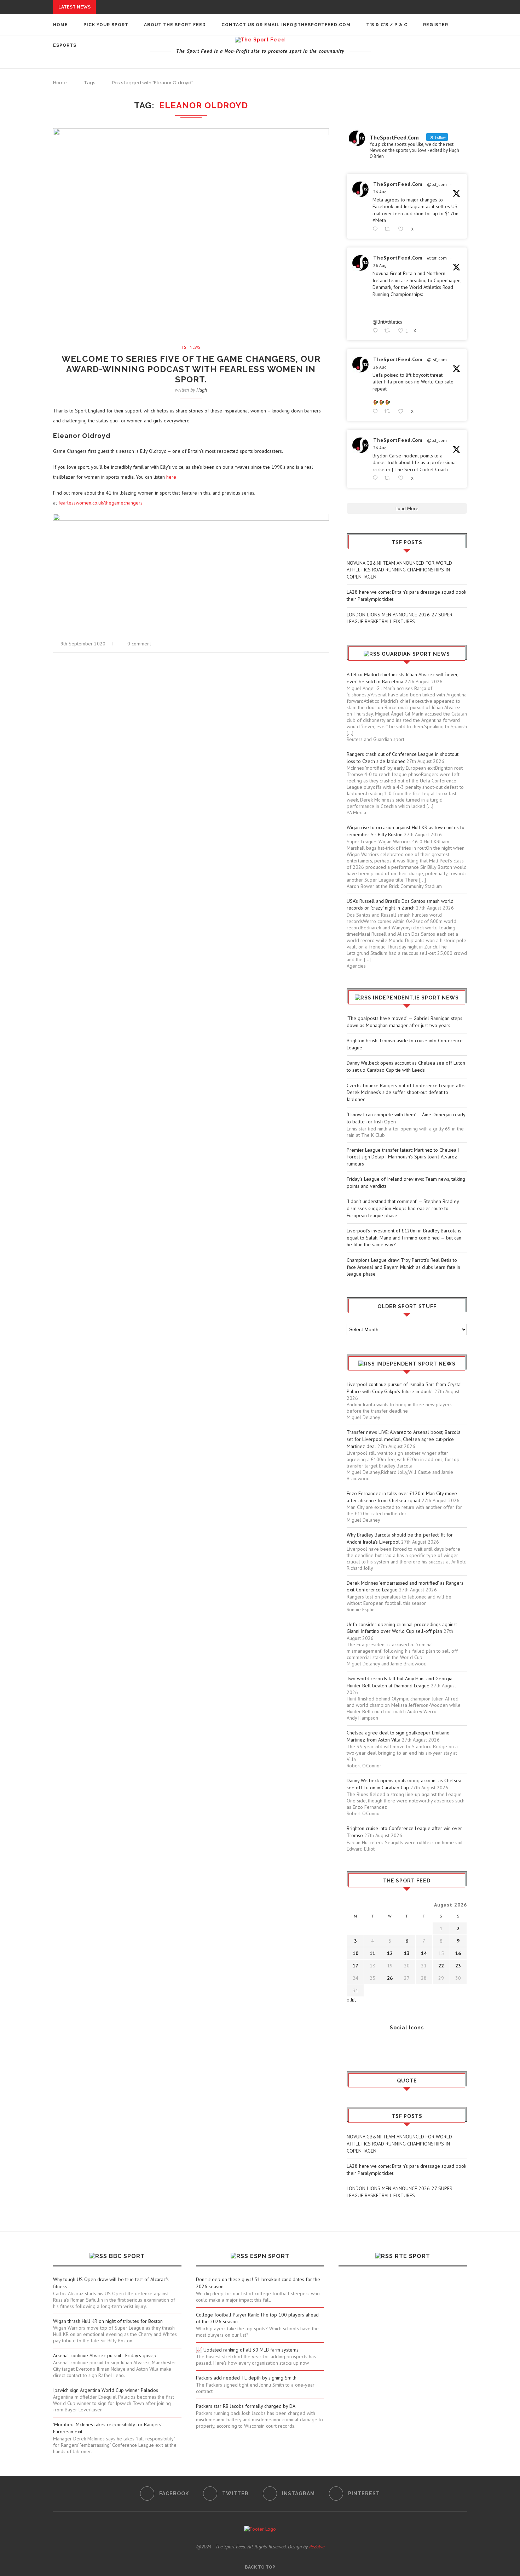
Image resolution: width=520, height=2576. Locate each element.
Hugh (202, 390)
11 (372, 1953)
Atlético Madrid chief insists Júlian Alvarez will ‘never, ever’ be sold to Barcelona (402, 678)
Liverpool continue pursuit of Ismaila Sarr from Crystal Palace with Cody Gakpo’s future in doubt (404, 1388)
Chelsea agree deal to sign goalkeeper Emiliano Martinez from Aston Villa (398, 1736)
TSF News (191, 347)
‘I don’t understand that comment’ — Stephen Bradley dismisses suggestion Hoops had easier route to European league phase (403, 1208)
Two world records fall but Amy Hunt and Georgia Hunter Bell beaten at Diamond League (400, 1682)
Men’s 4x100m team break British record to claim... (143, 81)
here (171, 477)
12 (390, 1953)
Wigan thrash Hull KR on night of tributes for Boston (108, 2321)
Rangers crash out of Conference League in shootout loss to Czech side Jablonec (403, 758)
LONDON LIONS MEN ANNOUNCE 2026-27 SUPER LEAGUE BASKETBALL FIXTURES (400, 618)
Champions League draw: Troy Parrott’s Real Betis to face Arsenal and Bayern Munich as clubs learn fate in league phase (403, 1267)
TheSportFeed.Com (398, 184)
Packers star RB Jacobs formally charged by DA (246, 2406)
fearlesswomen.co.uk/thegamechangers (100, 503)
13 (407, 1953)
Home (60, 25)
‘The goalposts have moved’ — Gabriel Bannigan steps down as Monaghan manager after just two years (405, 1022)
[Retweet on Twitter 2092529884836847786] (389, 478)
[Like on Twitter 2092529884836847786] (403, 478)
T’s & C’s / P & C (387, 25)
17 (356, 1966)
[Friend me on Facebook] (352, 2047)
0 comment (139, 644)
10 (356, 1953)
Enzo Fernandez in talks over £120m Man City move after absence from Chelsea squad (402, 1497)
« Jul (351, 2000)
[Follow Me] (363, 2047)
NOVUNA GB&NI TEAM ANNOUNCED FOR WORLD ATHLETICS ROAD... (181, 7)
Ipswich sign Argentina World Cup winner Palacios (106, 2390)
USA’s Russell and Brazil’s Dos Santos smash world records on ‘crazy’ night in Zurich (400, 905)
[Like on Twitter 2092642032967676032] (403, 229)
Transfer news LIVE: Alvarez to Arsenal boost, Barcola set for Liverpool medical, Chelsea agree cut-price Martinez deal (404, 1439)
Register (436, 25)
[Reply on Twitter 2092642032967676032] (377, 229)
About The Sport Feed (175, 25)
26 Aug (380, 192)
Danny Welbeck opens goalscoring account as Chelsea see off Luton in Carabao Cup (404, 1784)
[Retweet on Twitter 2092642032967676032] (389, 229)
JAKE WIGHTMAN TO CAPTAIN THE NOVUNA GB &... (134, 95)
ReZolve (317, 2547)
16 (458, 1953)
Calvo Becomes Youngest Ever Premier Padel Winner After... (156, 88)
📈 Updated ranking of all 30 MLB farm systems (247, 2350)
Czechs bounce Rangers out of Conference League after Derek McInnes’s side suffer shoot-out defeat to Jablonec (406, 1092)
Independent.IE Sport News (416, 998)
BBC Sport (127, 2256)
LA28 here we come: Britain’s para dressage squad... (169, 14)
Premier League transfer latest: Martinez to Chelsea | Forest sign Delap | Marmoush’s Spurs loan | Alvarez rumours (403, 1157)
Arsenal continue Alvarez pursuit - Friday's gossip (105, 2355)
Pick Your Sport (106, 25)
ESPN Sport (270, 2256)
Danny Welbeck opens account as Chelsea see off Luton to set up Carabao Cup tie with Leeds (406, 1066)
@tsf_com (437, 184)
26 (390, 1978)
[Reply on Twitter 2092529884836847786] (377, 478)
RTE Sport (412, 2256)
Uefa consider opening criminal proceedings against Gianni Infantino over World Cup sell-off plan (402, 1628)
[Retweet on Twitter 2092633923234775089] (389, 331)
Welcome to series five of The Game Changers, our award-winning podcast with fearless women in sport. (191, 369)
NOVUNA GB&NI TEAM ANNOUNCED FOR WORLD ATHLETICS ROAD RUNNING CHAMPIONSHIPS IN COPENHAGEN (399, 570)
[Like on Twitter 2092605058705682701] (403, 412)
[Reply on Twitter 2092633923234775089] (377, 331)
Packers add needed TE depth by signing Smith (246, 2378)
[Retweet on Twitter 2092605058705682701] (389, 412)
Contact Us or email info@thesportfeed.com (286, 25)
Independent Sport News (416, 1364)
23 (458, 1966)
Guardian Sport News (416, 654)
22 (441, 1966)
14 (424, 1953)
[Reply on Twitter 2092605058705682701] (377, 412)
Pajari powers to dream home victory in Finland (139, 121)
